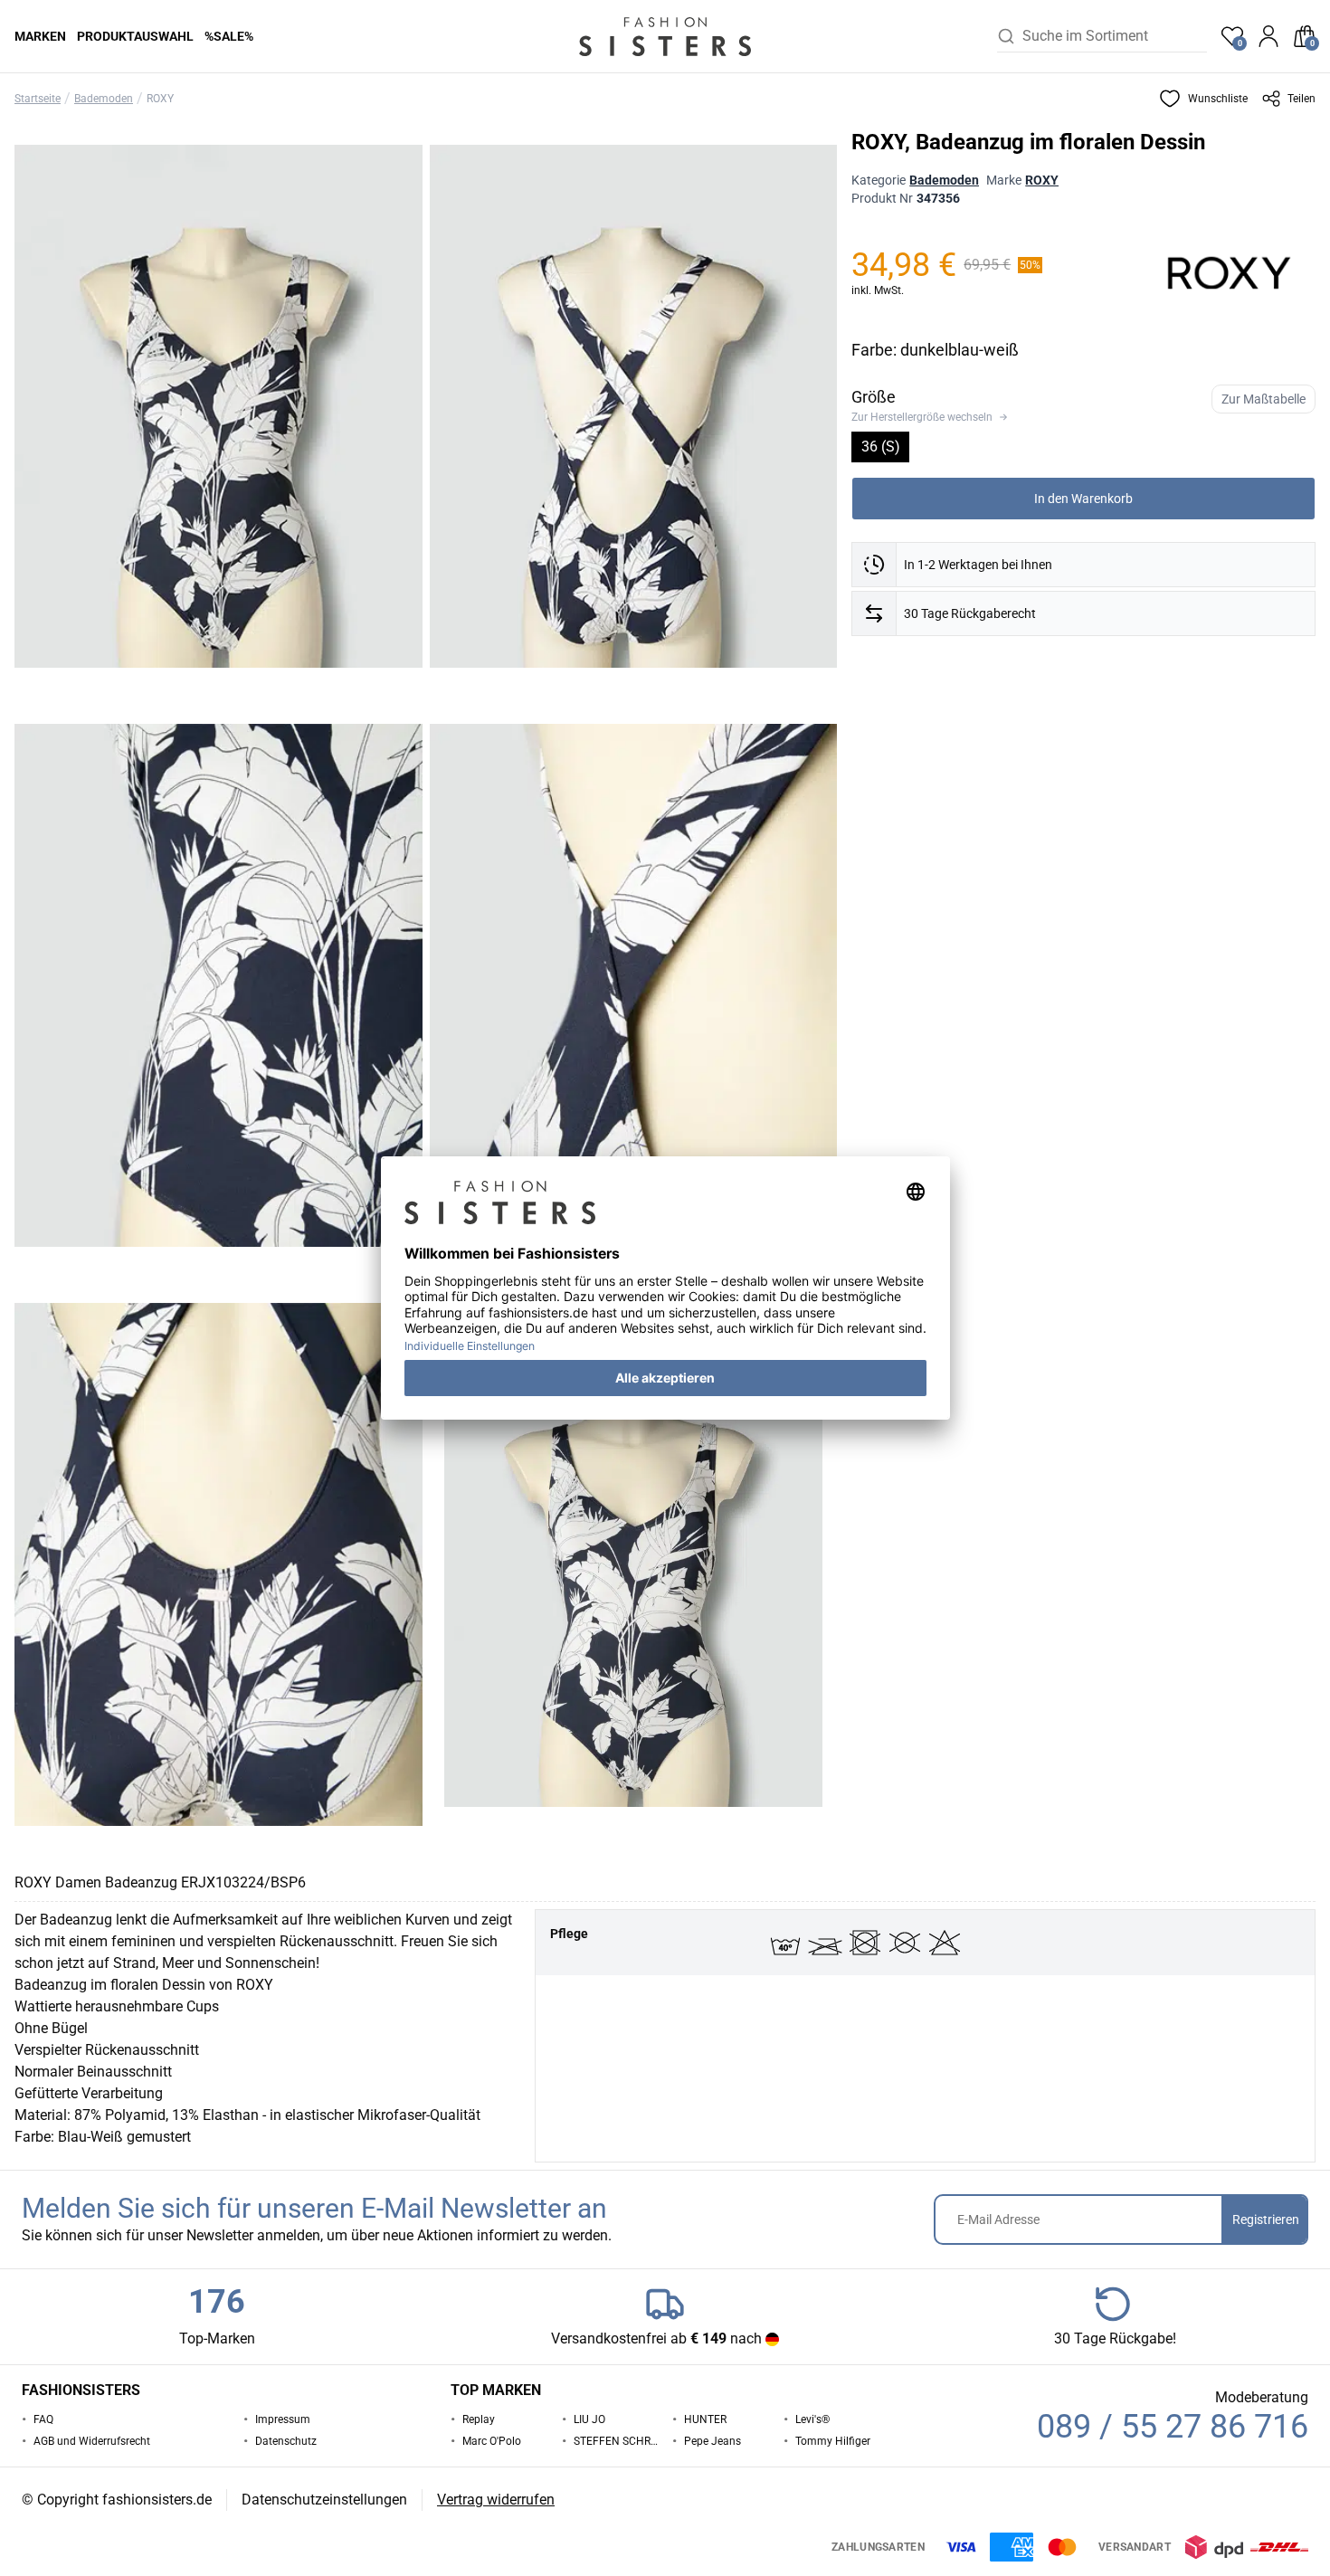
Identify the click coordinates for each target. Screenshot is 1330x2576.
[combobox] (1115, 36)
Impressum (283, 2419)
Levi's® (812, 2419)
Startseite (38, 99)
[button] (1203, 99)
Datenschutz (286, 2441)
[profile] (1268, 36)
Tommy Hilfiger (833, 2441)
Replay (479, 2419)
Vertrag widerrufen (496, 2500)
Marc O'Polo (492, 2441)
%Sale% (229, 36)
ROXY (160, 99)
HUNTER (705, 2419)
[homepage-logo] (665, 36)
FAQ (43, 2419)
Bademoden (104, 99)
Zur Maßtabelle (1263, 399)
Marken (40, 36)
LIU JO (589, 2419)
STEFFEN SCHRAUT (616, 2441)
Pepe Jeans (712, 2441)
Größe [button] (874, 397)
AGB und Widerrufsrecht (92, 2441)
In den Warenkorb (1083, 499)
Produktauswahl (135, 36)
